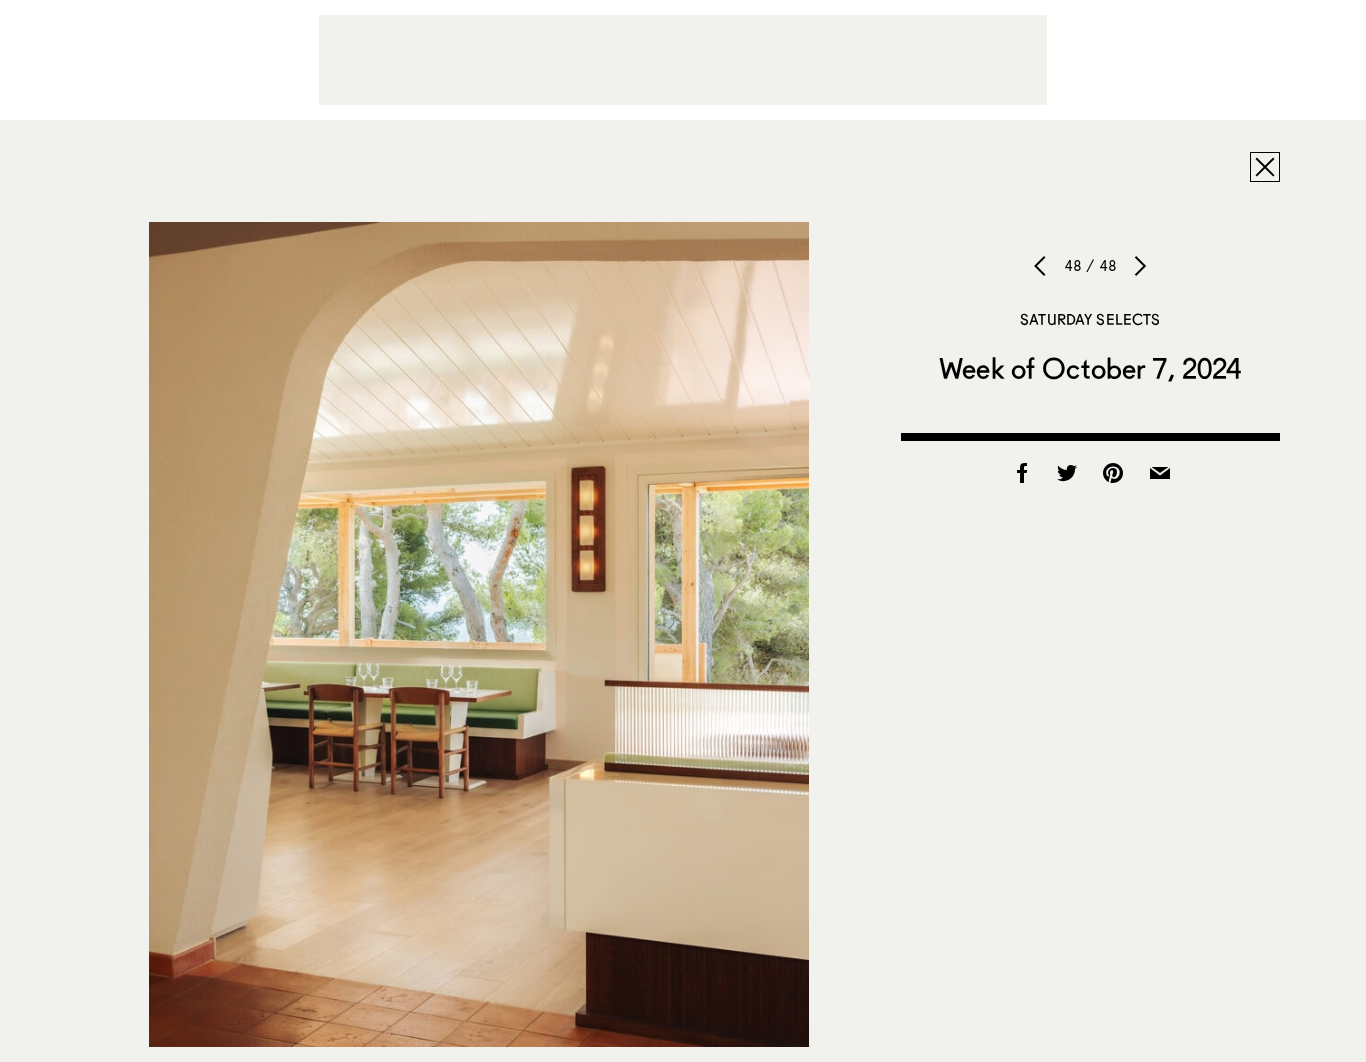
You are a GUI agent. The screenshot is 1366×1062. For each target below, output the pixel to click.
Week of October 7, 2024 (1090, 368)
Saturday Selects (1090, 319)
